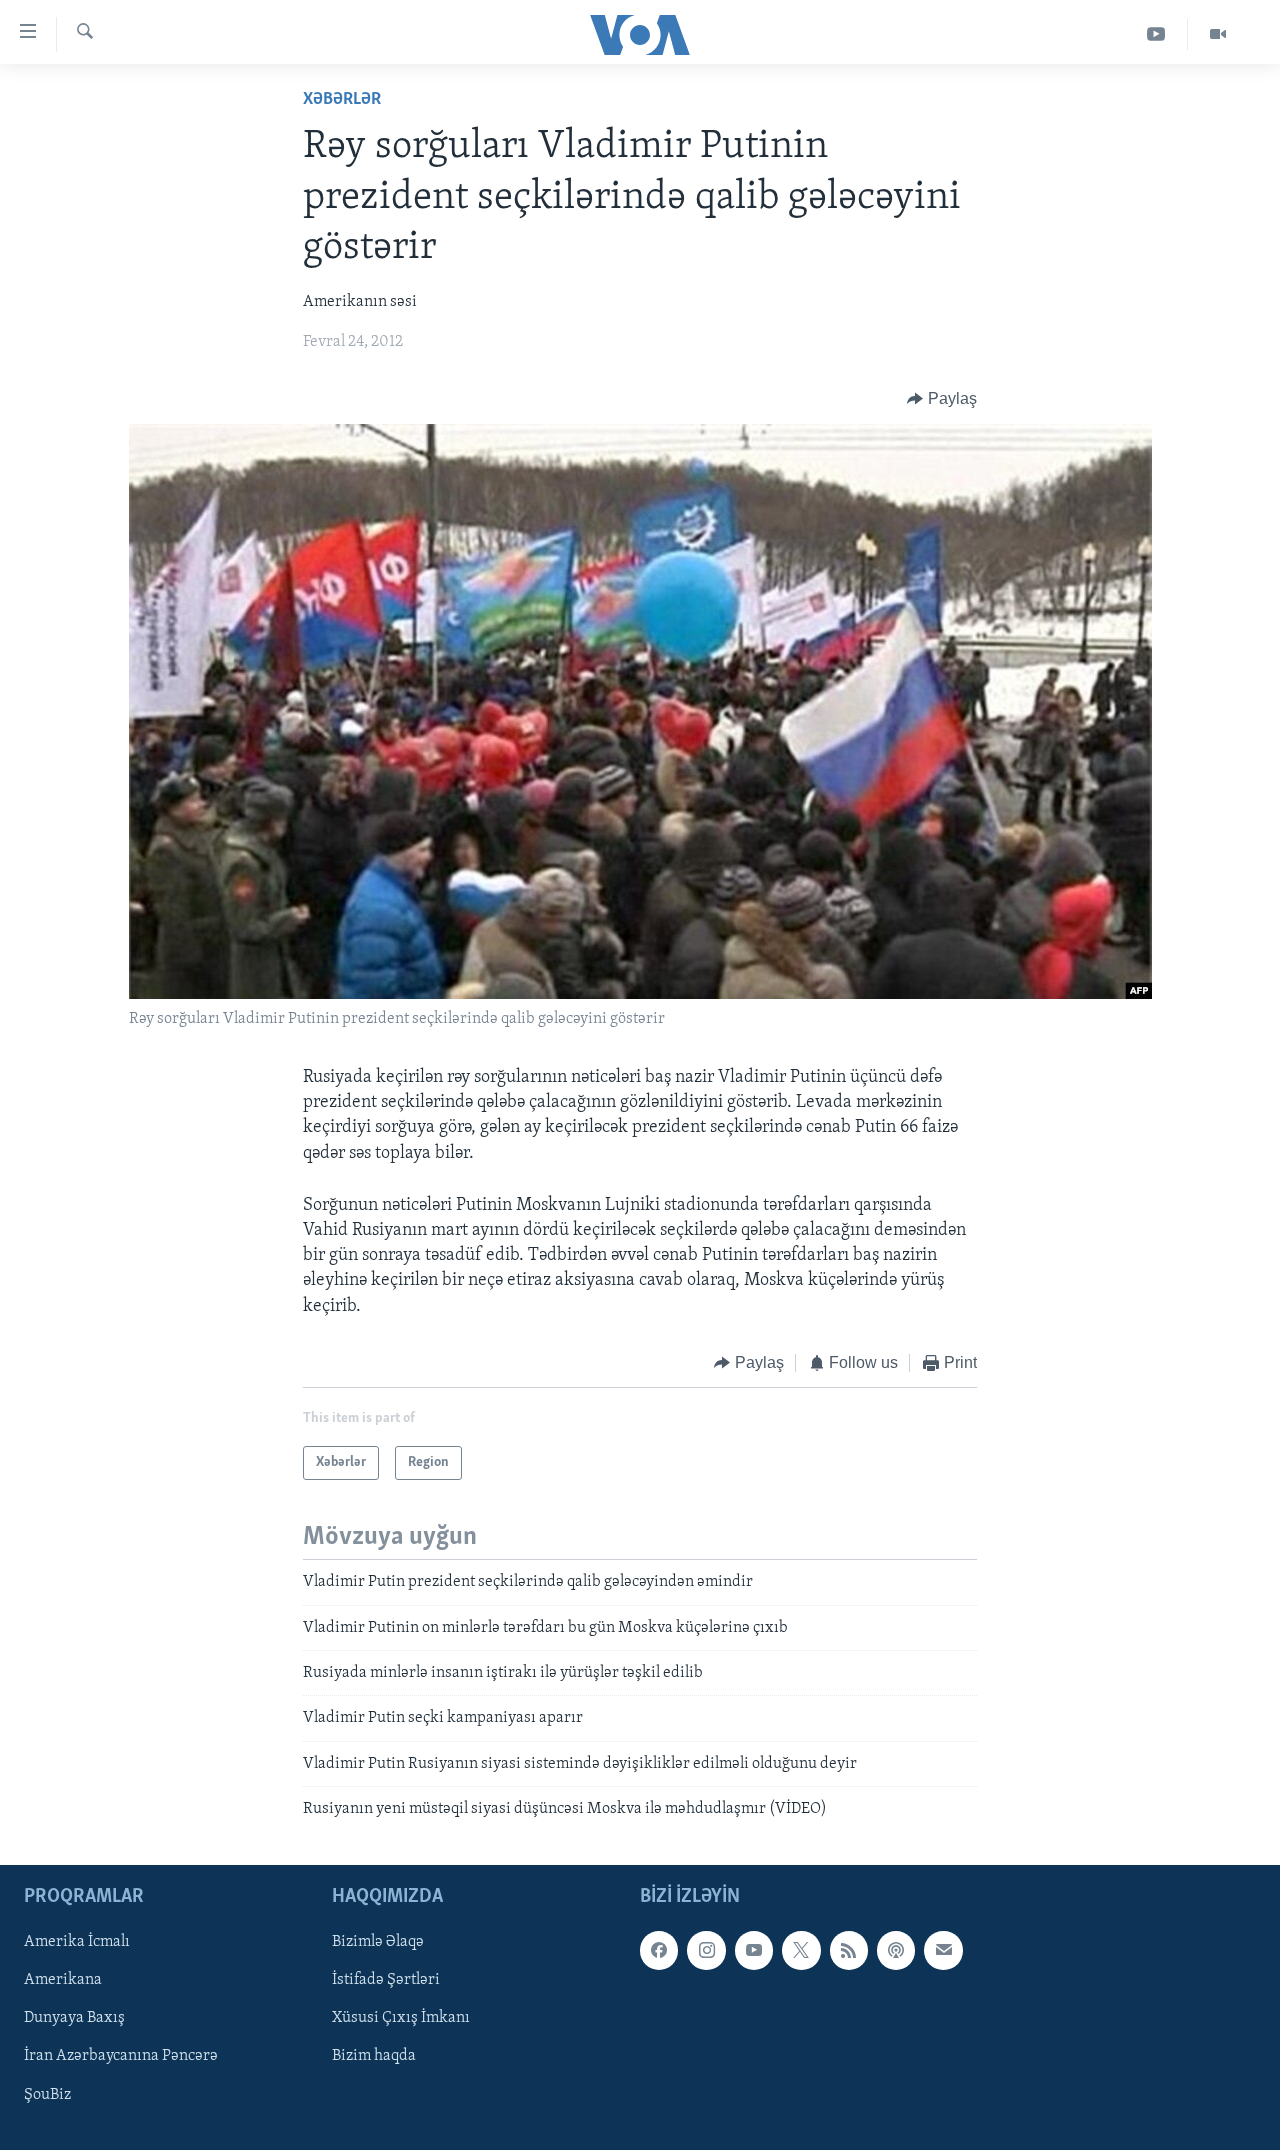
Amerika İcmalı (77, 1943)
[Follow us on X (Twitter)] (801, 1951)
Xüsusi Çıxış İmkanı (401, 2019)
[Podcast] (896, 1951)
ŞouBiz (47, 2095)
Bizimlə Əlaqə (378, 1943)
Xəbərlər (342, 100)
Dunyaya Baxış (74, 2019)
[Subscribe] (943, 1951)
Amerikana (63, 1981)
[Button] (942, 399)
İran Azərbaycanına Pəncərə (121, 2057)
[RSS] (849, 1951)
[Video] (1218, 34)
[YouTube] (1156, 34)
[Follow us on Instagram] (706, 1951)
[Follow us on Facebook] (659, 1951)
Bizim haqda (374, 2057)
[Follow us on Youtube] (754, 1951)
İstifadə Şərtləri (386, 1981)
